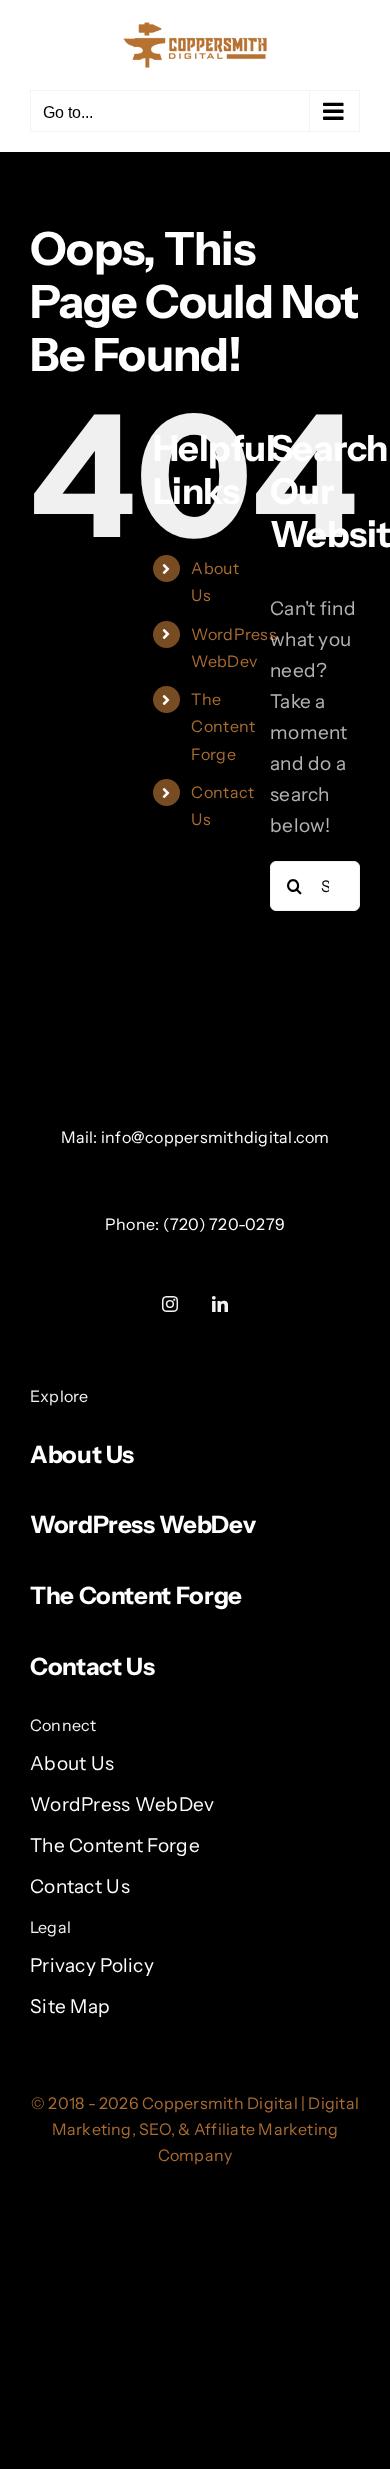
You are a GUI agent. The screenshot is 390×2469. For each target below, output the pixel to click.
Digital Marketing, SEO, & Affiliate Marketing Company (206, 2129)
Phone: (134, 1224)
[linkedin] (220, 1304)
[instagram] (170, 1304)
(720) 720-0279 (224, 1224)
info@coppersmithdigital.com (215, 1137)
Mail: (81, 1137)
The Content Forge (223, 726)
